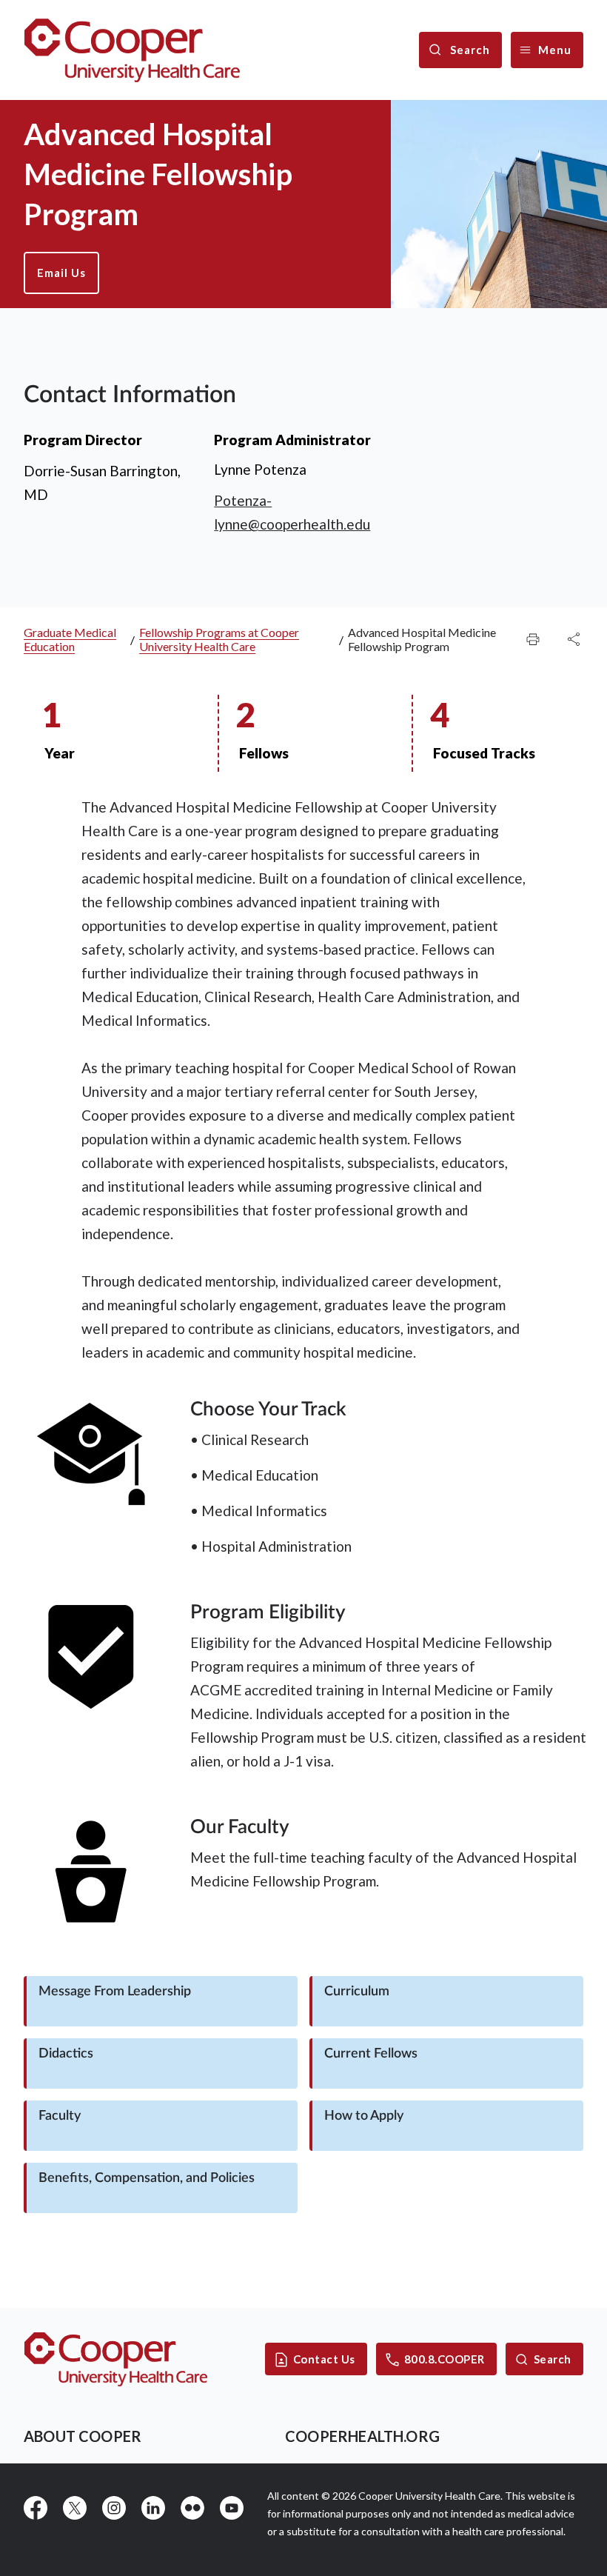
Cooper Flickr (192, 2508)
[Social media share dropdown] (533, 639)
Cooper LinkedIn (153, 2508)
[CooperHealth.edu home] (116, 2359)
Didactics (66, 2054)
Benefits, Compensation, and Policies (147, 2178)
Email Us (61, 273)
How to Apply (364, 2116)
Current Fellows (371, 2054)
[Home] (132, 50)
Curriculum (357, 1992)
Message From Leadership (115, 1992)
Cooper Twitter (75, 2508)
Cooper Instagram (114, 2508)
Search (553, 2359)
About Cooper (83, 2436)
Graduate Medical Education (70, 639)
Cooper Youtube (232, 2508)
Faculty (60, 2116)
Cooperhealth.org (362, 2436)
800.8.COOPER (445, 2359)
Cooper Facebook (36, 2508)
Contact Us (324, 2359)
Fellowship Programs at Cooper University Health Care (219, 639)
